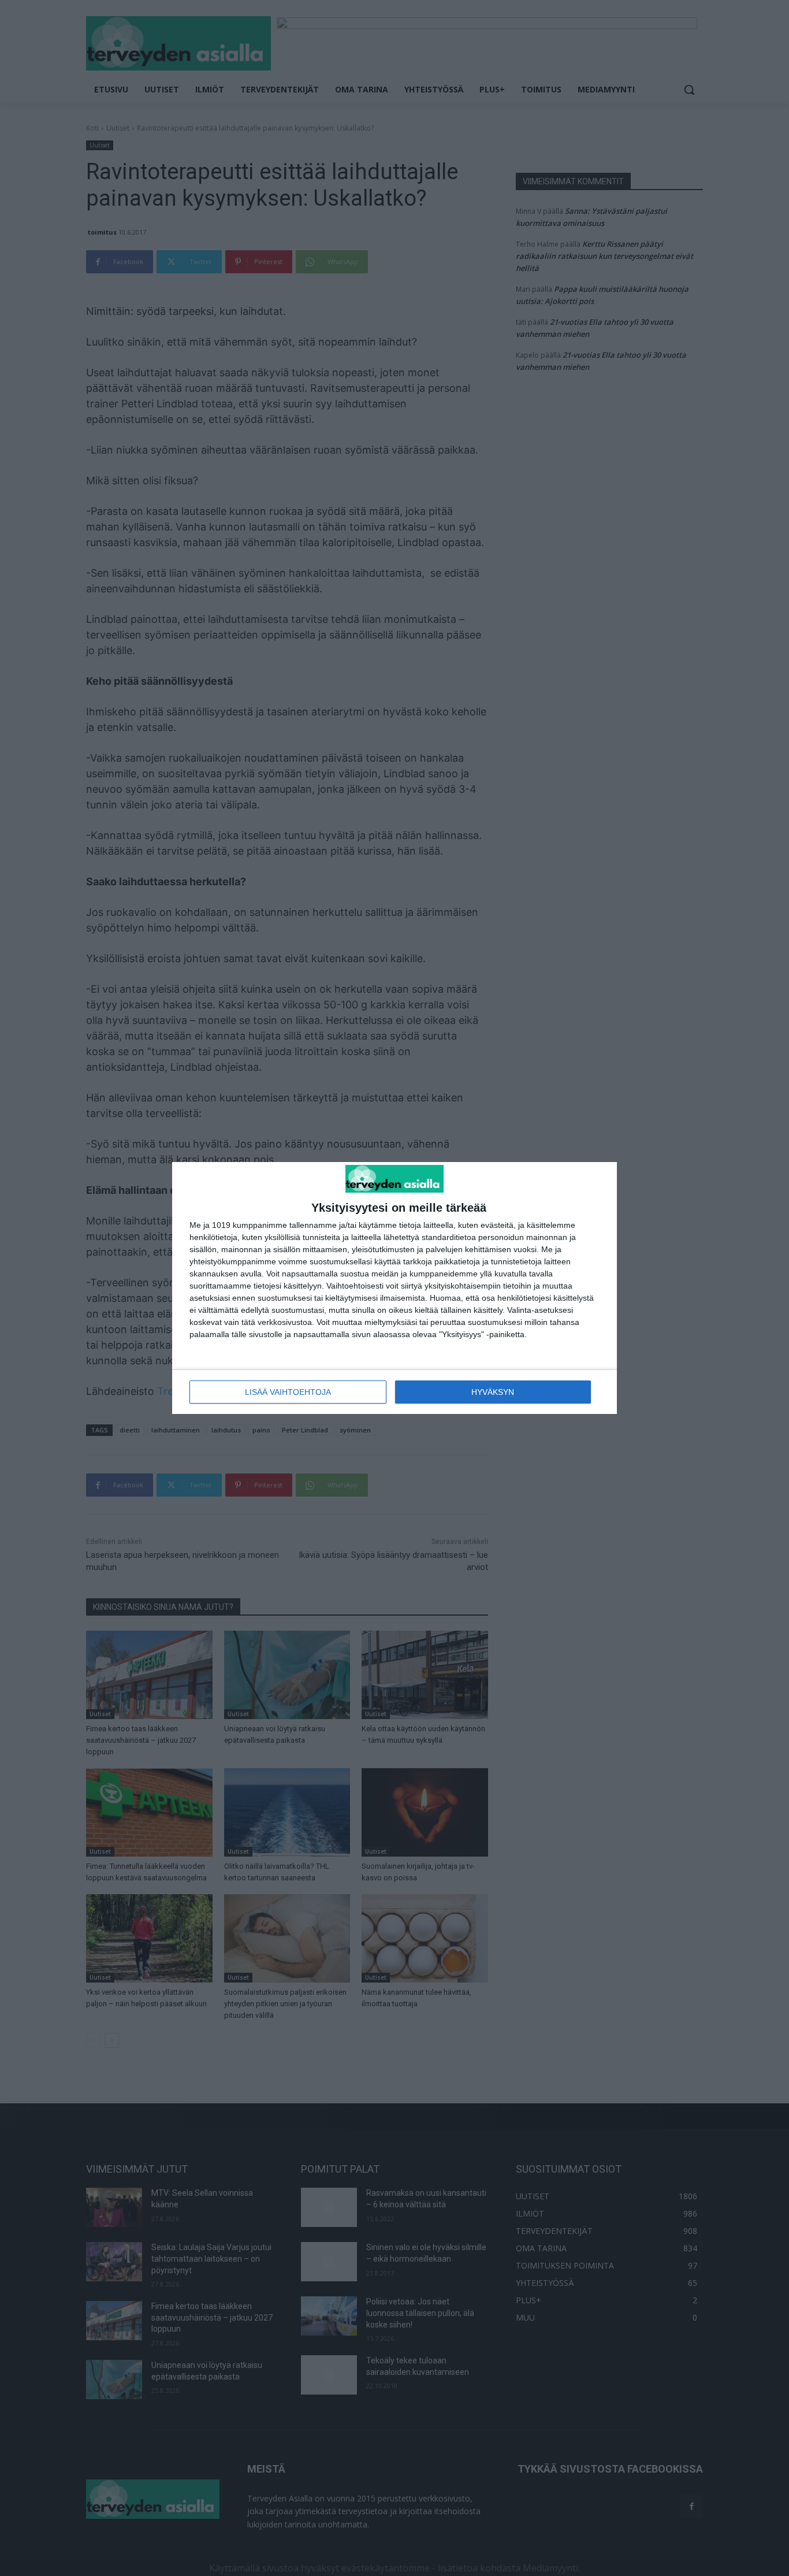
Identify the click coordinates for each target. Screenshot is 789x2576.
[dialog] (394, 1288)
